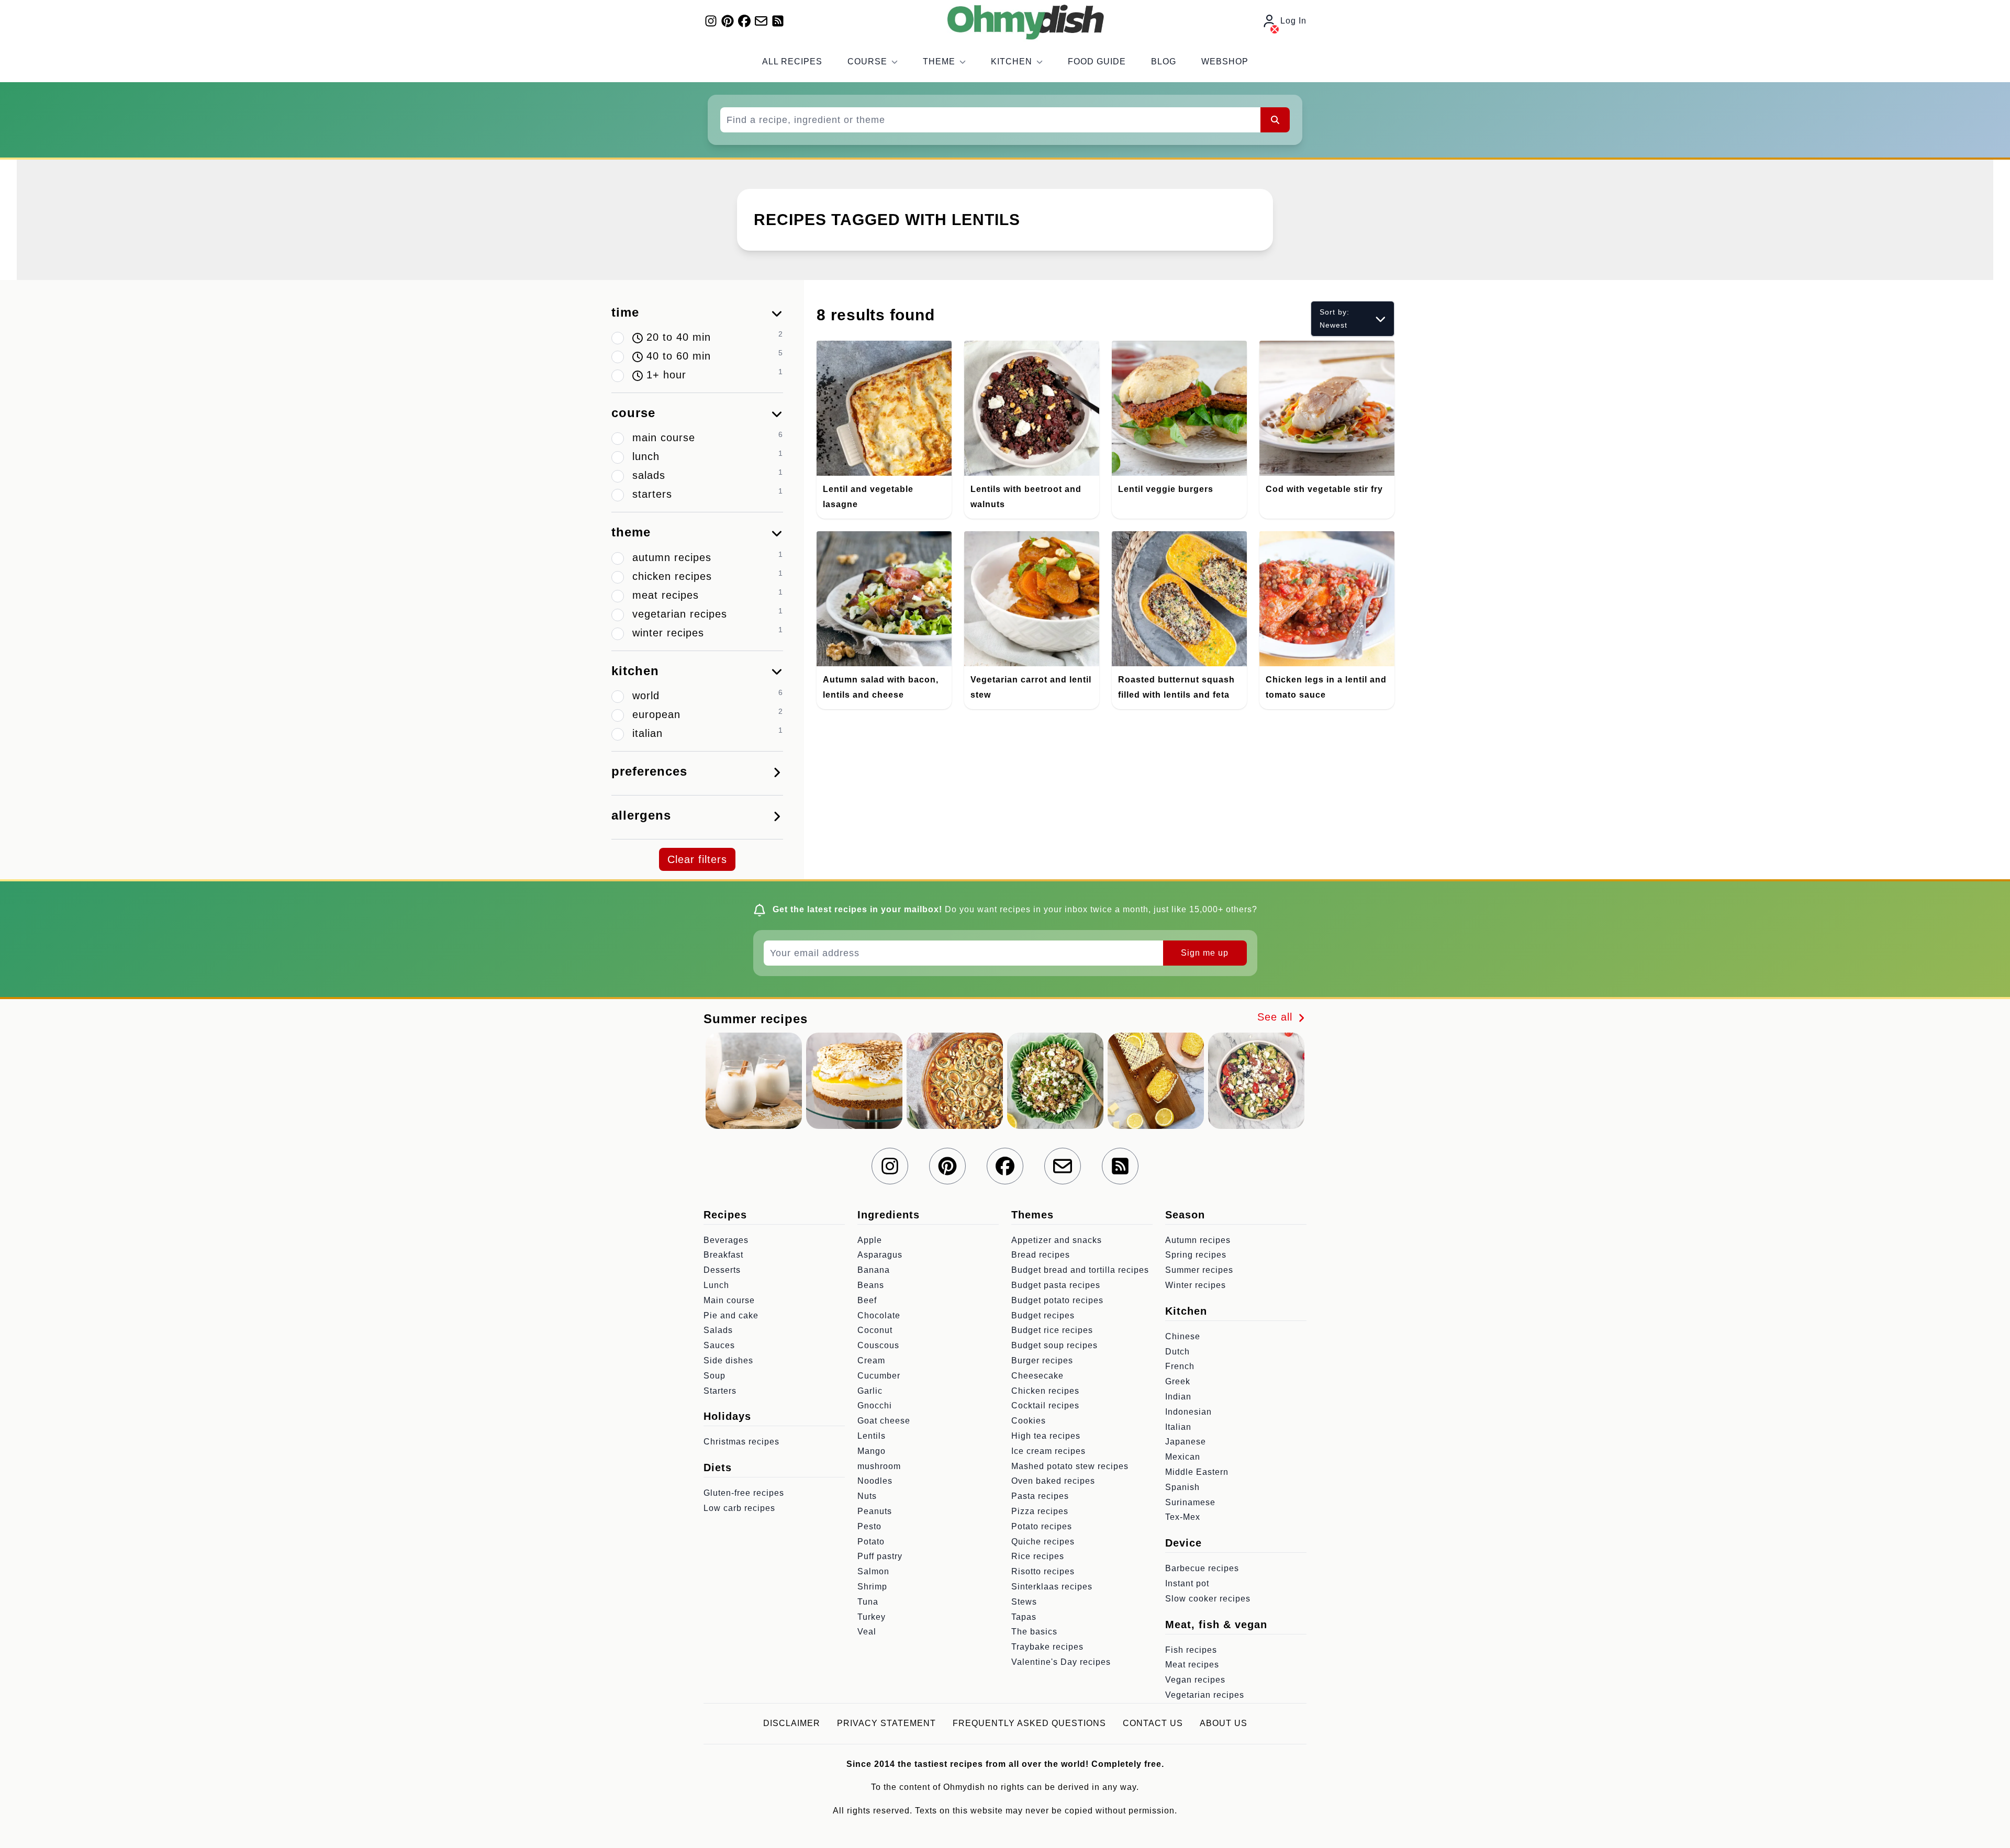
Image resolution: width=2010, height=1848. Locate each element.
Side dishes (728, 1360)
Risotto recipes (1043, 1571)
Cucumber (879, 1376)
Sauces (719, 1345)
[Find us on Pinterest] (728, 21)
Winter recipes (1196, 1285)
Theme (939, 61)
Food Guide (1097, 61)
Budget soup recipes (1054, 1345)
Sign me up (1205, 953)
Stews (1024, 1602)
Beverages (726, 1240)
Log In (1293, 21)
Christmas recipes (741, 1442)
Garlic (870, 1391)
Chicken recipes (1045, 1391)
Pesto (869, 1526)
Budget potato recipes (1057, 1300)
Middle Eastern (1197, 1472)
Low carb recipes (739, 1508)
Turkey (872, 1617)
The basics (1034, 1632)
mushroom (879, 1466)
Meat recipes (1192, 1665)
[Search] (1275, 120)
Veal (867, 1632)
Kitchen (1012, 61)
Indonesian (1188, 1412)
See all (1277, 1017)
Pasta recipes (1040, 1496)
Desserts (722, 1270)
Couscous (878, 1345)
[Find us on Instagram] (711, 21)
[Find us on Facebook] (744, 21)
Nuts (867, 1496)
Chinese (1183, 1336)
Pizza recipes (1040, 1511)
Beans (871, 1285)
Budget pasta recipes (1056, 1285)
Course (867, 61)
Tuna (868, 1602)
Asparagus (880, 1255)
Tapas (1024, 1617)
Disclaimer (792, 1723)
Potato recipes (1042, 1526)
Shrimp (872, 1587)
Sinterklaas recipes (1052, 1587)
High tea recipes (1046, 1436)
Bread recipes (1041, 1255)
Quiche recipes (1043, 1542)
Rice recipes (1038, 1556)
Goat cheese (884, 1421)
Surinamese (1190, 1502)
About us (1224, 1723)
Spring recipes (1196, 1255)
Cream (871, 1360)
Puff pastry (880, 1556)
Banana (874, 1270)
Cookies (1029, 1421)
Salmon (873, 1571)
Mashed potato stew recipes (1070, 1466)
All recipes (792, 61)
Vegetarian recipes (1205, 1695)
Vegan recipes (1195, 1680)
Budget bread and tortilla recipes (1080, 1270)
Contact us (1153, 1723)
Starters (720, 1391)
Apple (870, 1240)
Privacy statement (886, 1723)
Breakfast (723, 1255)
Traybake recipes (1047, 1647)
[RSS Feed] (778, 21)
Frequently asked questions (1029, 1723)
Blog (1164, 61)
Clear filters (697, 859)
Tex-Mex (1183, 1517)
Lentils (872, 1436)
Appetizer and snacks (1057, 1240)
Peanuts (875, 1511)
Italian (1178, 1427)
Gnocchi (875, 1405)
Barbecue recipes (1202, 1568)
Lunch (716, 1285)
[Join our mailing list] (761, 21)
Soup (714, 1376)
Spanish (1182, 1487)
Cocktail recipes (1045, 1405)
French (1180, 1366)
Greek (1178, 1381)
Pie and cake (731, 1315)
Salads (718, 1330)
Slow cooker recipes (1208, 1599)
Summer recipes (1199, 1270)
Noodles (875, 1481)
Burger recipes (1042, 1360)
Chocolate (879, 1315)
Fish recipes (1191, 1650)
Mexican (1183, 1457)
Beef (867, 1300)
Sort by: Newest (1335, 318)
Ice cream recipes (1048, 1451)
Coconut (875, 1330)
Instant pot (1187, 1583)
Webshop (1225, 61)
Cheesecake (1037, 1376)
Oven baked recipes (1053, 1481)
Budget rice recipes (1052, 1330)
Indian (1178, 1397)
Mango (872, 1451)
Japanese (1186, 1442)
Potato (871, 1542)
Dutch (1177, 1352)
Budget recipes (1043, 1315)
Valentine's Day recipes (1061, 1662)
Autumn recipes (1198, 1240)
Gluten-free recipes (744, 1493)
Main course (729, 1300)
